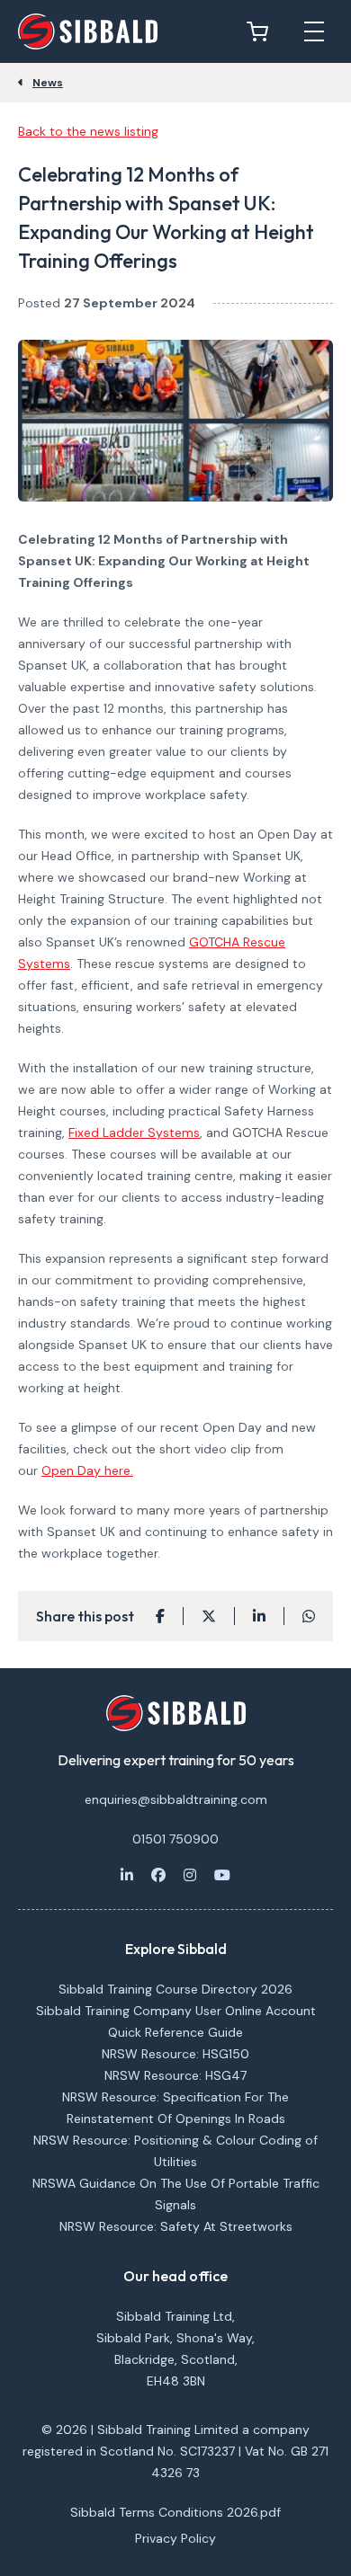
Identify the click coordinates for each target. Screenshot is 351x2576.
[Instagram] (190, 1875)
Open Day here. (87, 1470)
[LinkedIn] (127, 1875)
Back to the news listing (88, 131)
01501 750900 (175, 1839)
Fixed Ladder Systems (134, 1133)
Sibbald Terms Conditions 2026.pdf (175, 2512)
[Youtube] (222, 1875)
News (48, 83)
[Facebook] (158, 1875)
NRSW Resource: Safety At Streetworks (176, 2226)
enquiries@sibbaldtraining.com (176, 1799)
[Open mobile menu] (314, 31)
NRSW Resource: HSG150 (175, 2054)
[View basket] (262, 31)
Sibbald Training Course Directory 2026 (175, 1989)
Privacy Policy (175, 2538)
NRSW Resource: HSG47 (175, 2075)
